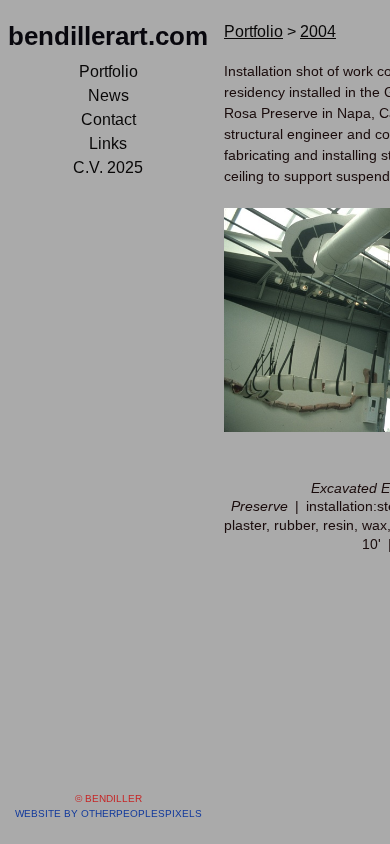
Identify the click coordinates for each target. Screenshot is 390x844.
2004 (318, 31)
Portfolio (108, 71)
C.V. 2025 (108, 167)
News (108, 95)
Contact (108, 119)
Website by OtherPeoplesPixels (108, 813)
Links (108, 143)
